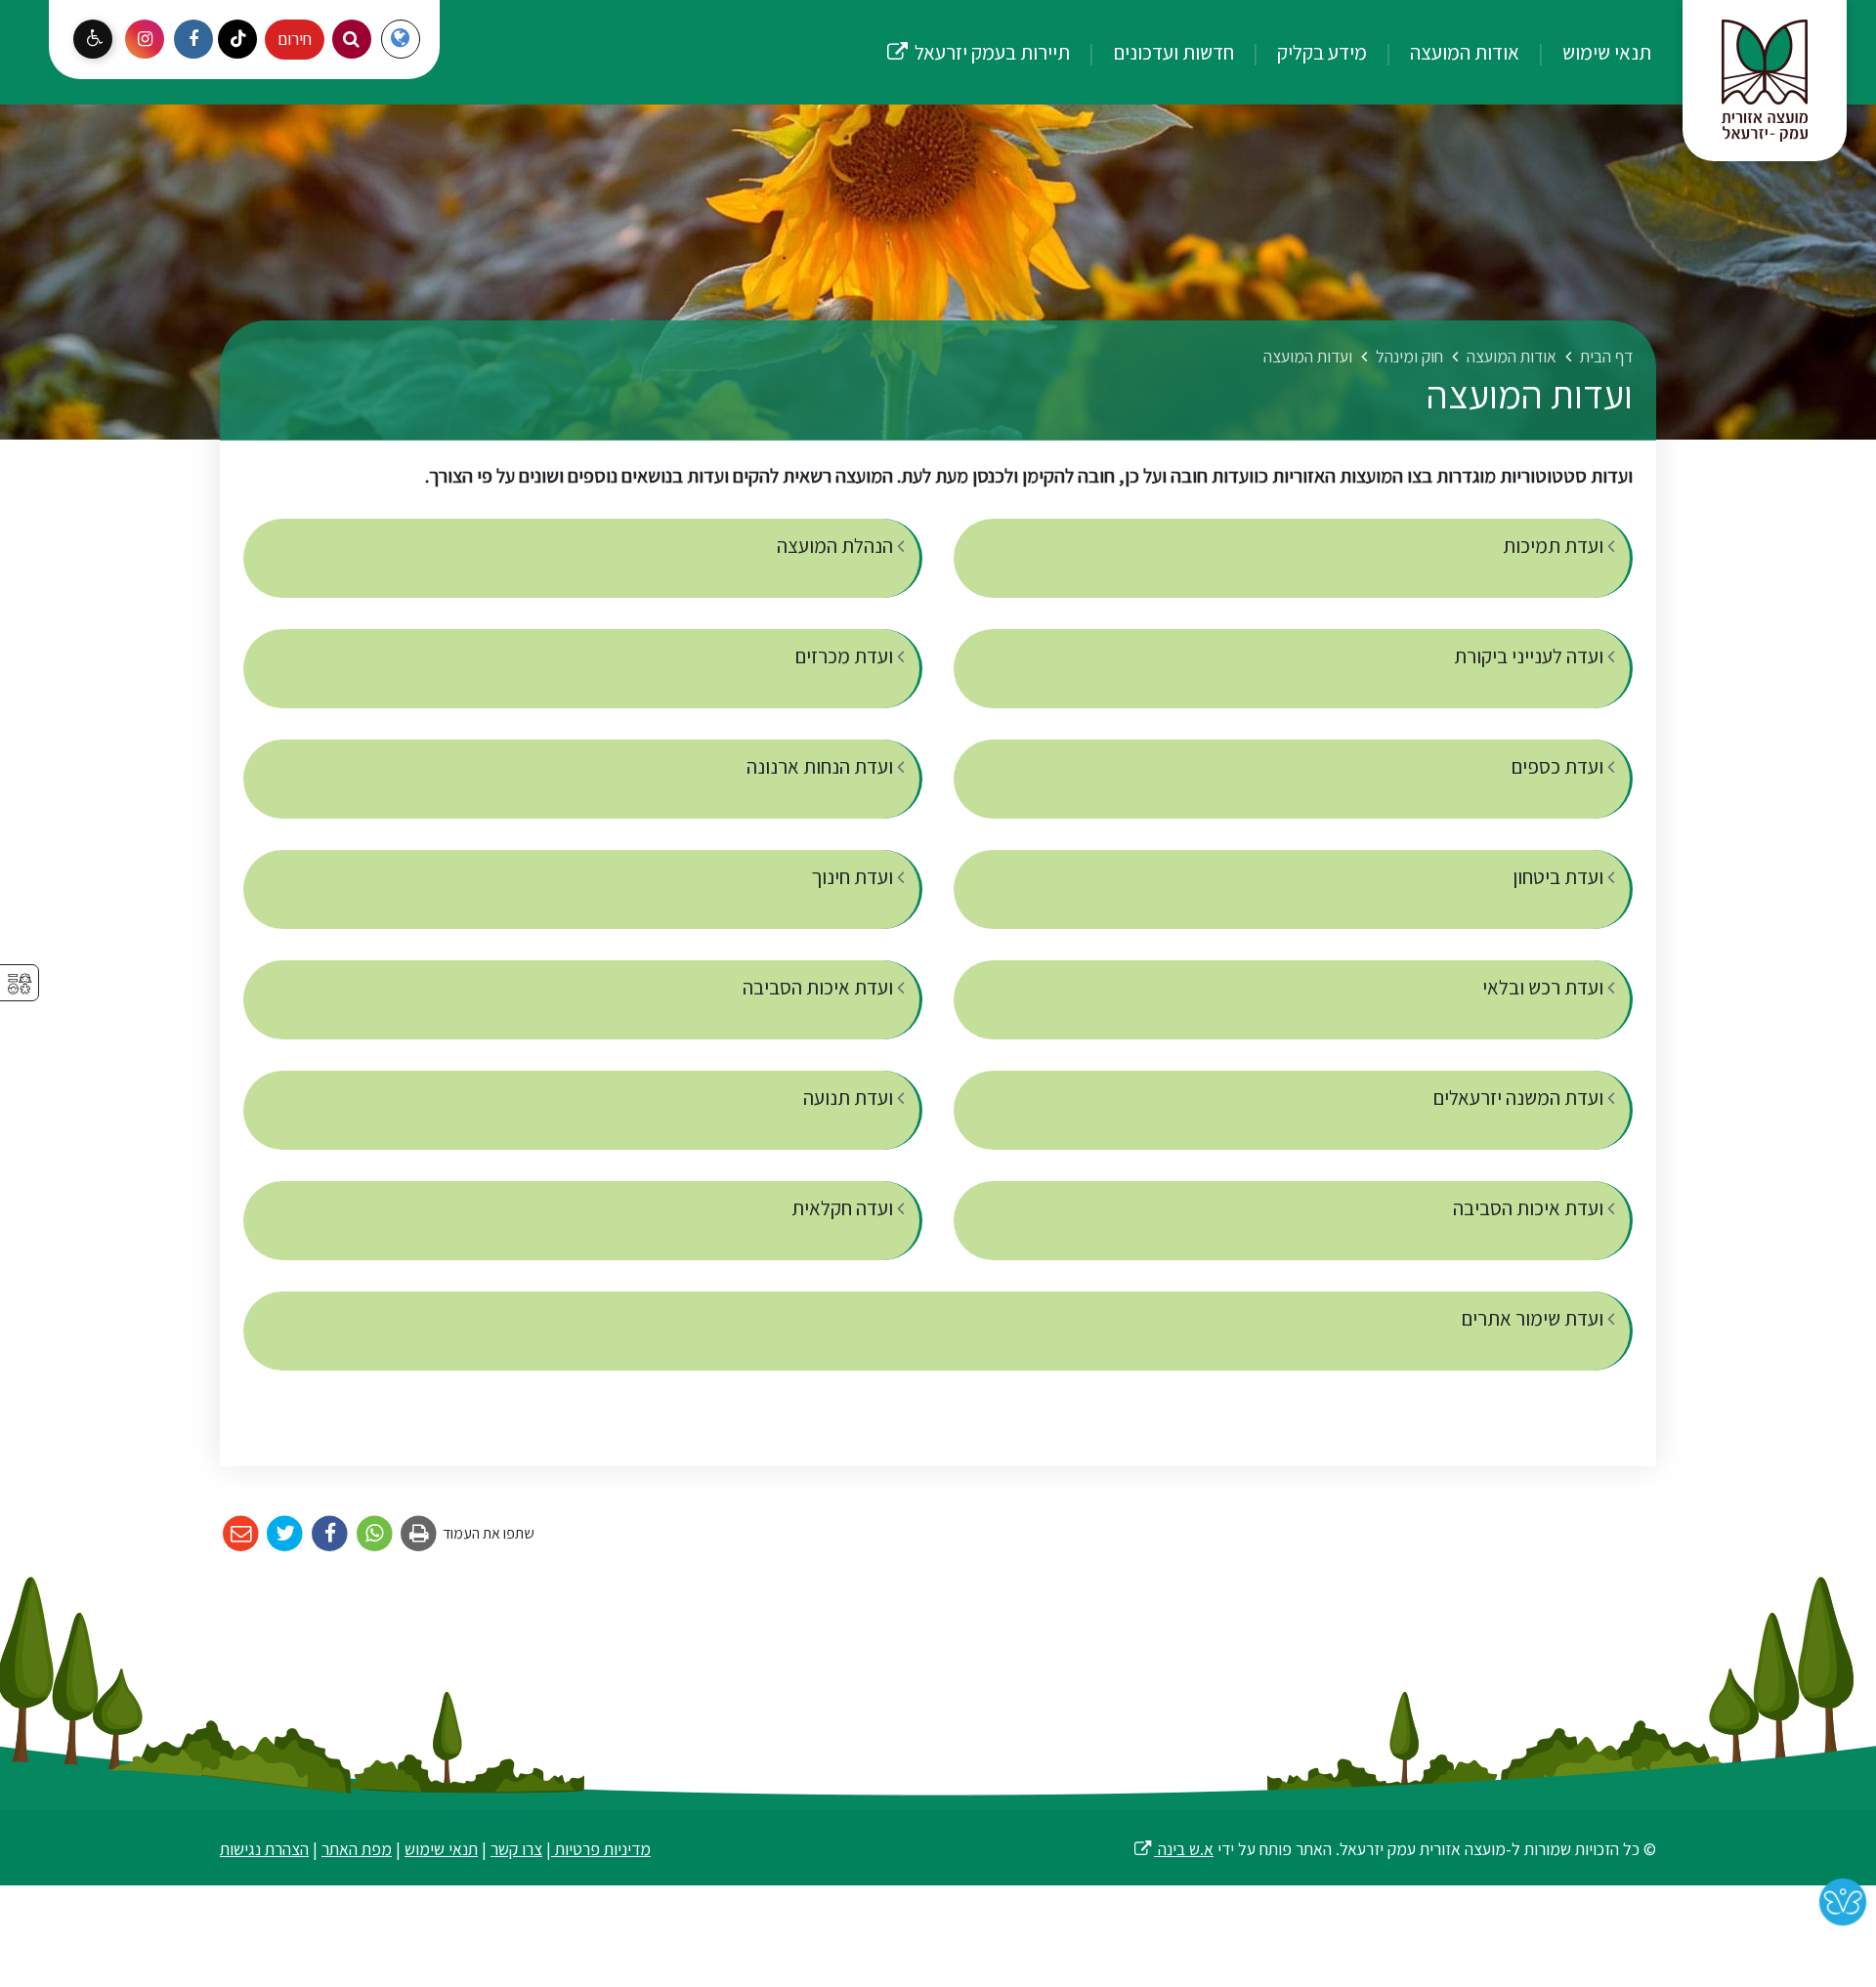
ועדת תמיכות (1555, 546)
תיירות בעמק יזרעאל (978, 33)
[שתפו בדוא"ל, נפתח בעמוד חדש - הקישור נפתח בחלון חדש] (241, 1534)
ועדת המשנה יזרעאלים (1520, 1098)
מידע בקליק (1320, 52)
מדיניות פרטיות (601, 1849)
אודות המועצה (1463, 52)
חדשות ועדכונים (1172, 52)
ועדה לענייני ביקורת (1531, 656)
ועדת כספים (1559, 766)
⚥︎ (20, 984)
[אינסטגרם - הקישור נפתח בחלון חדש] (145, 39)
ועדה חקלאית (844, 1208)
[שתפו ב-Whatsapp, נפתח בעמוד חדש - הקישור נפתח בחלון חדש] (375, 1534)
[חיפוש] (352, 39)
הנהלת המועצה (837, 546)
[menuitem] (1587, 52)
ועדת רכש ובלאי (1545, 987)
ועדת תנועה (850, 1098)
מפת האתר (357, 1849)
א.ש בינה (1173, 1849)
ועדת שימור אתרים (1534, 1318)
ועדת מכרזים (846, 656)
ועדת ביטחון (1560, 877)
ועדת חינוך (854, 877)
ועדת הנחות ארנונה (822, 766)
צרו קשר (516, 1849)
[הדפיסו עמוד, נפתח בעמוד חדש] (420, 1534)
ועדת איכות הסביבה (820, 987)
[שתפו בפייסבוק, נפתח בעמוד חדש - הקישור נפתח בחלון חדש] (330, 1534)
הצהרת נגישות (264, 1849)
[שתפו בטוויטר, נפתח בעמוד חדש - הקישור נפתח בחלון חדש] (286, 1534)
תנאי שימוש (1605, 52)
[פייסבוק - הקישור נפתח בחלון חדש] (193, 39)
